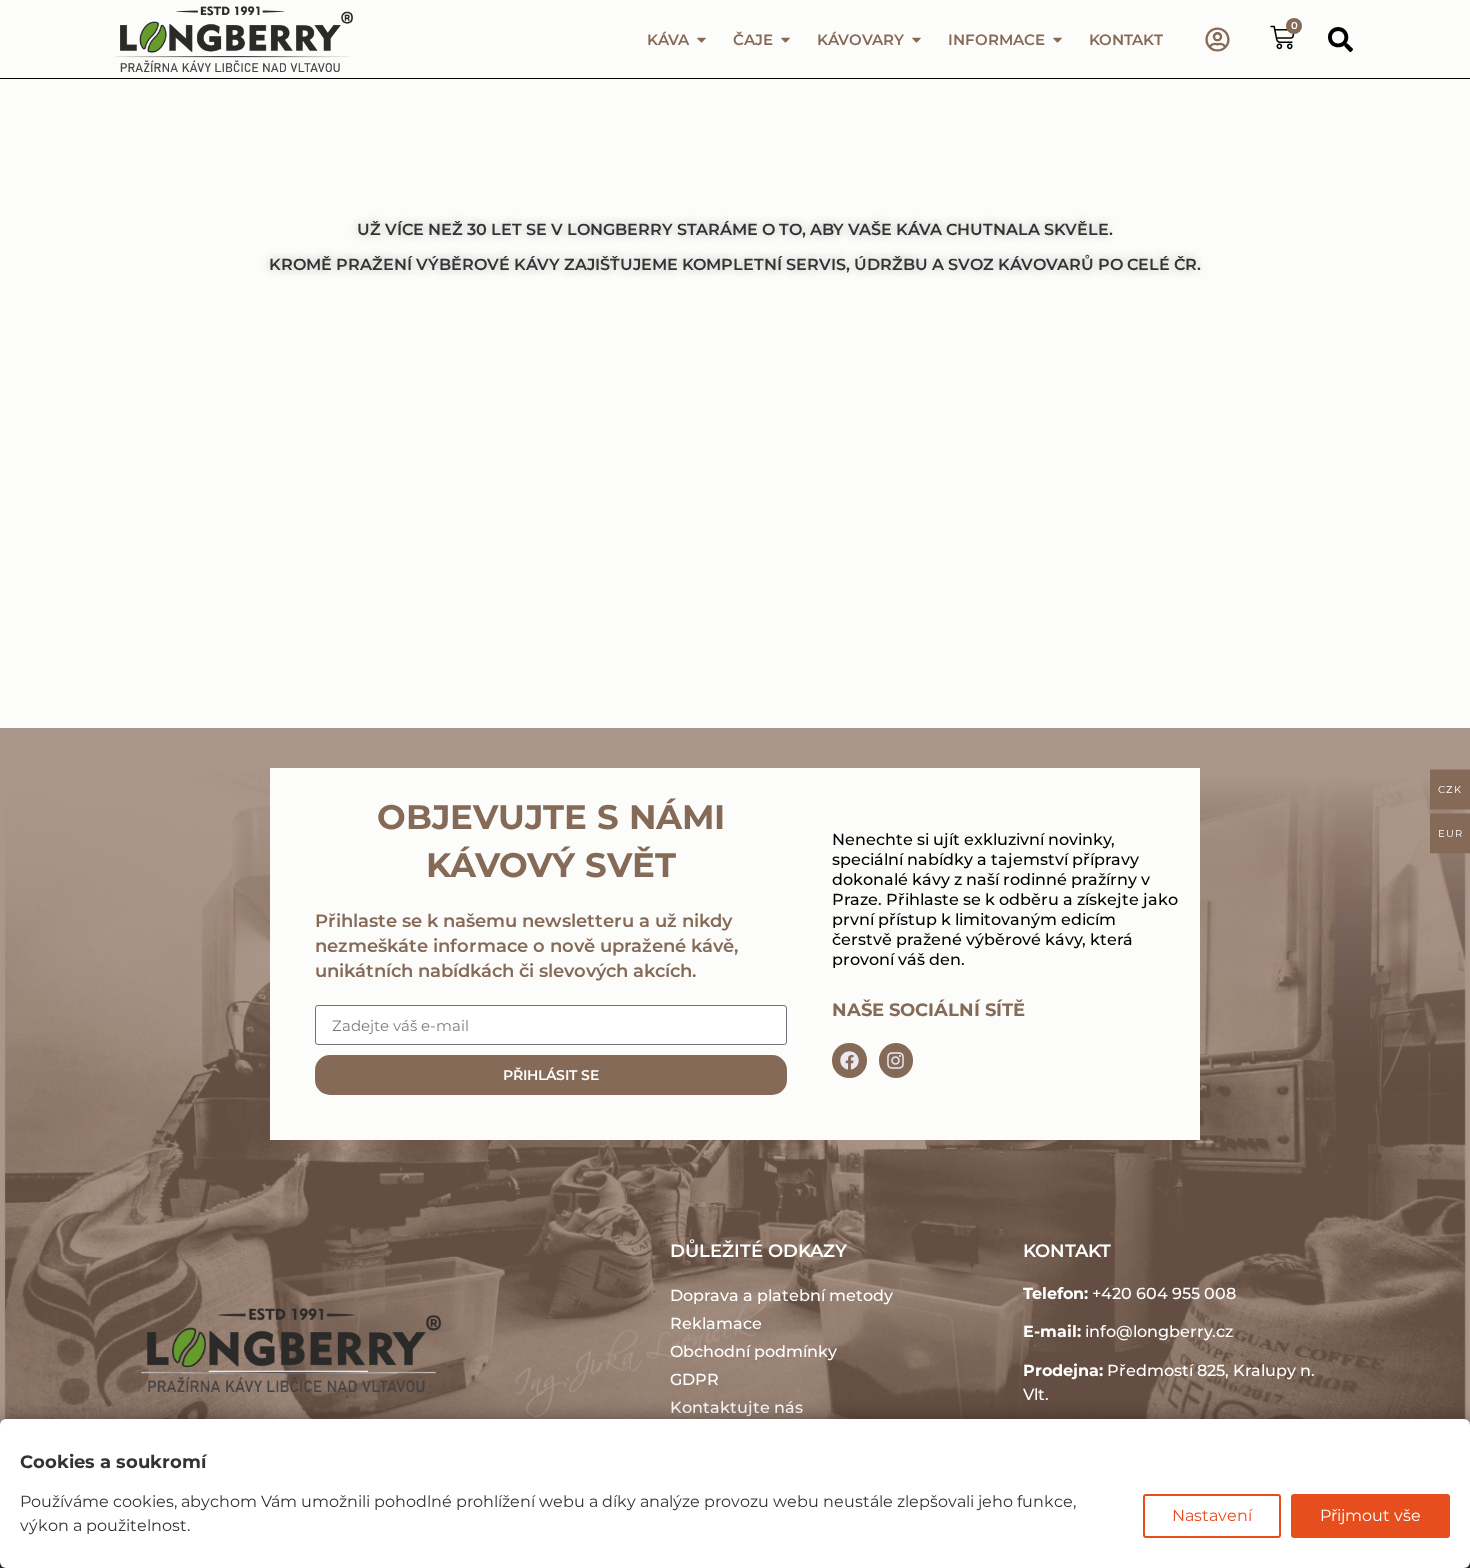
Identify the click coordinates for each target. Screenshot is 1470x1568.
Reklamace (716, 1323)
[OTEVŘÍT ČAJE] (785, 39)
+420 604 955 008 (1164, 1293)
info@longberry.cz (1159, 1331)
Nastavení (1212, 1515)
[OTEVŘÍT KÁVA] (701, 39)
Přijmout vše (1370, 1515)
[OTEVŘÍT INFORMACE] (1057, 39)
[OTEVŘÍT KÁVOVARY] (916, 39)
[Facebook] (849, 1060)
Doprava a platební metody (781, 1295)
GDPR (694, 1379)
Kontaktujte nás (736, 1407)
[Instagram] (896, 1060)
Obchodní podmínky (753, 1351)
